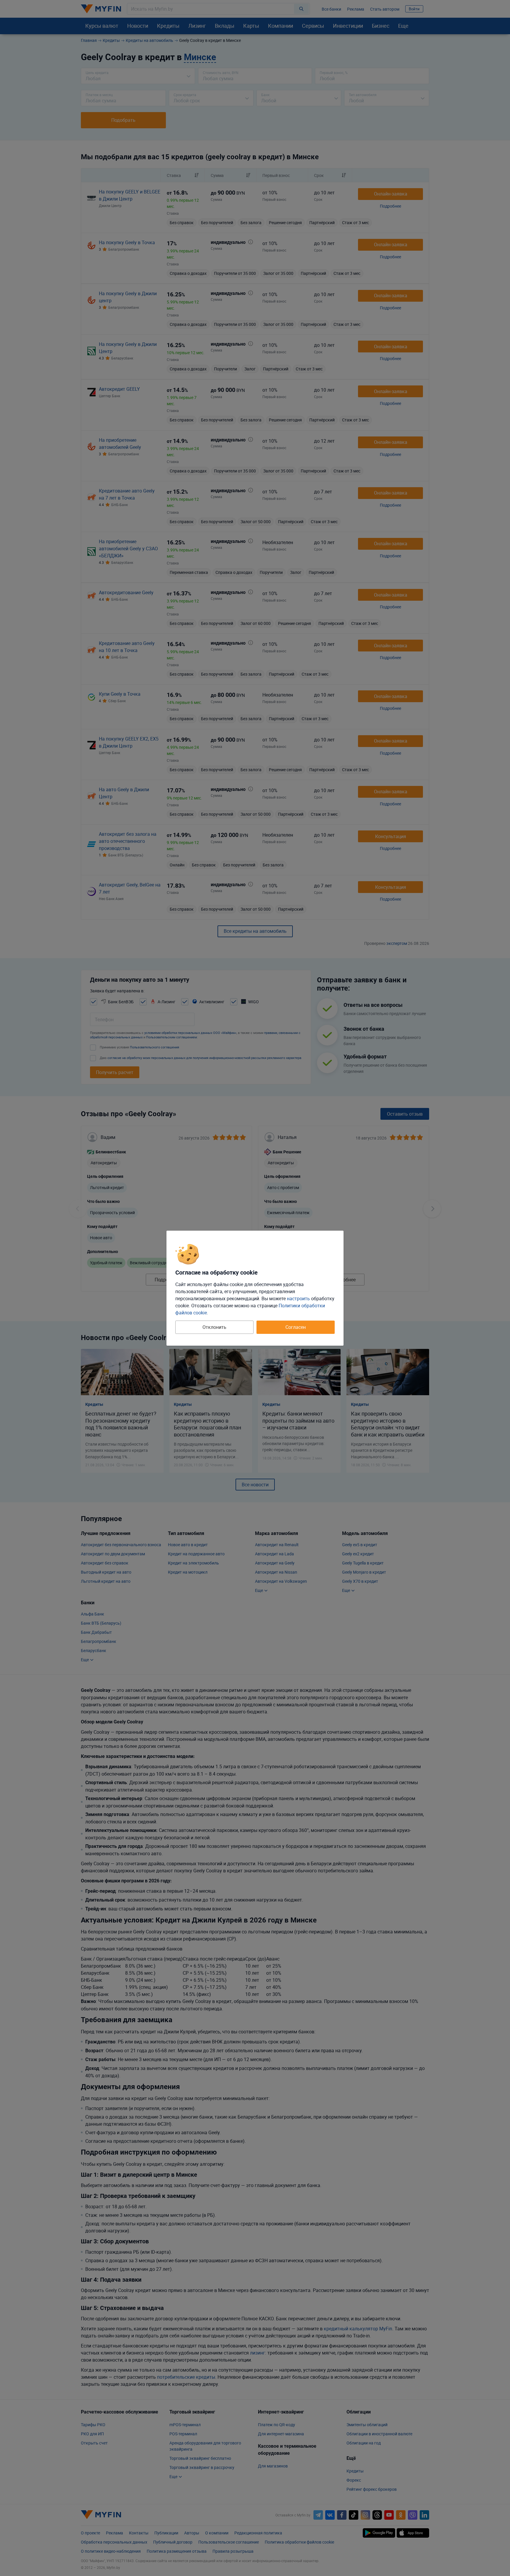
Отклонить (214, 1327)
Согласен (296, 1327)
